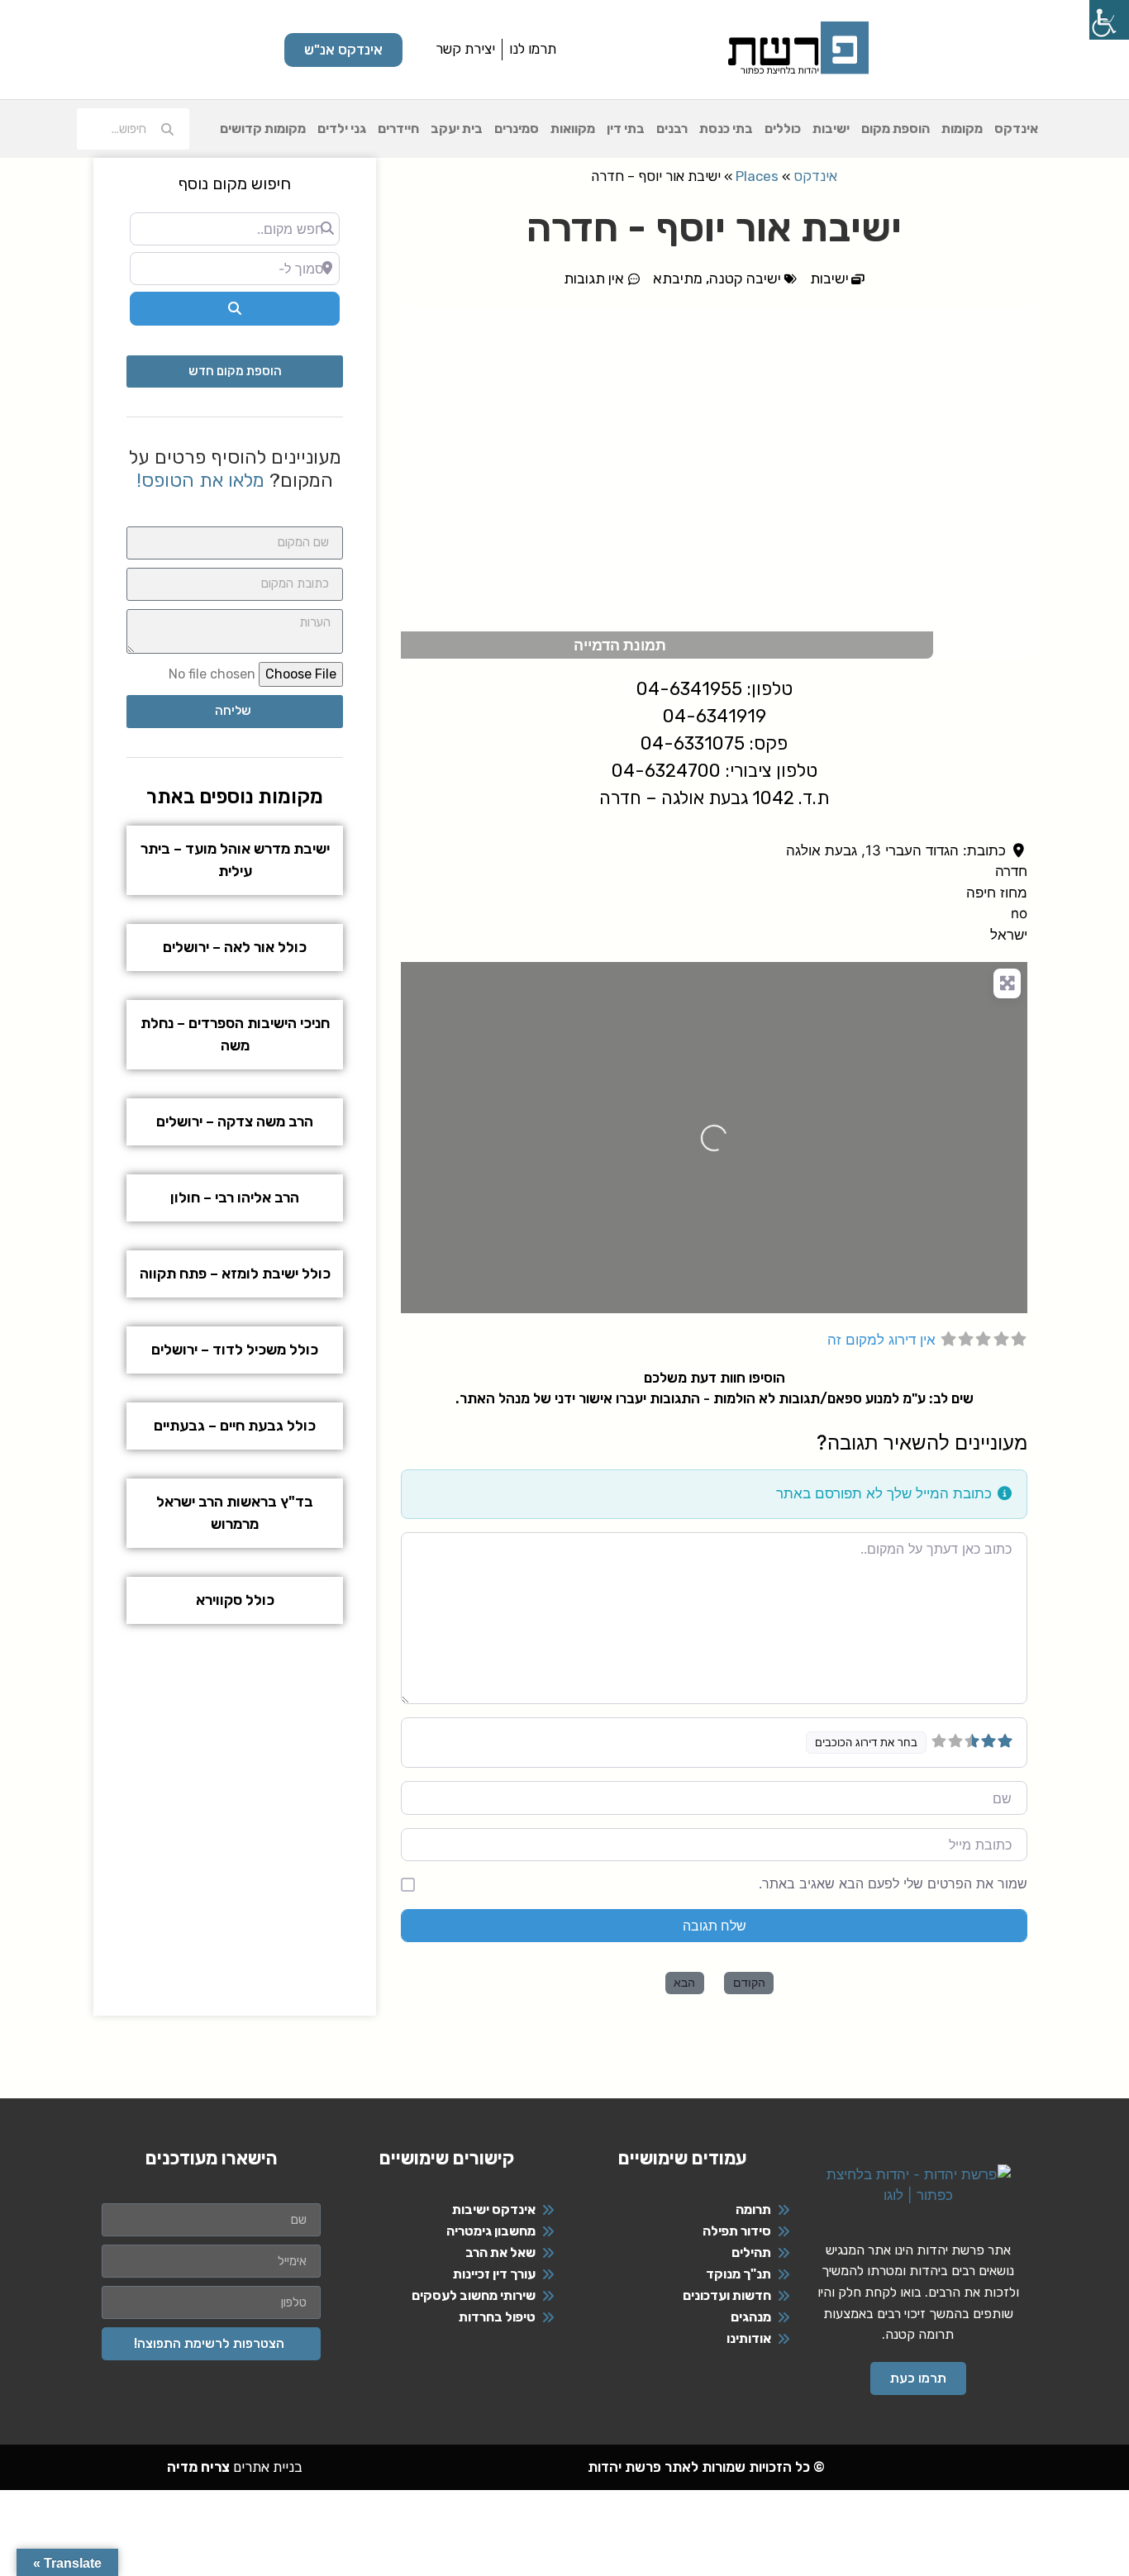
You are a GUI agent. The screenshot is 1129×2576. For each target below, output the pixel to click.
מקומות (962, 129)
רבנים (672, 129)
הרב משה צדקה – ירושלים (235, 1121)
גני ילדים (342, 129)
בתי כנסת (726, 129)
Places (757, 176)
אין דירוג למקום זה (881, 1340)
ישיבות (831, 129)
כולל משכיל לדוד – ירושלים (235, 1350)
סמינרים (517, 129)
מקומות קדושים (263, 129)
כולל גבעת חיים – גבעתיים (235, 1426)
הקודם (749, 1982)
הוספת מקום (896, 129)
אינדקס (1016, 129)
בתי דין (626, 129)
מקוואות (573, 129)
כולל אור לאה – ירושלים (235, 947)
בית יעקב (457, 129)
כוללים (783, 129)
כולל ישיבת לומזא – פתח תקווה (235, 1274)
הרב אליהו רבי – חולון (235, 1198)
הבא (684, 1982)
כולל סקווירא (235, 1600)
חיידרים (398, 129)
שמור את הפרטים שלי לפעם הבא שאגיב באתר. (893, 1883)
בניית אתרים (235, 2467)
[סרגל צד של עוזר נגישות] (1109, 20)
